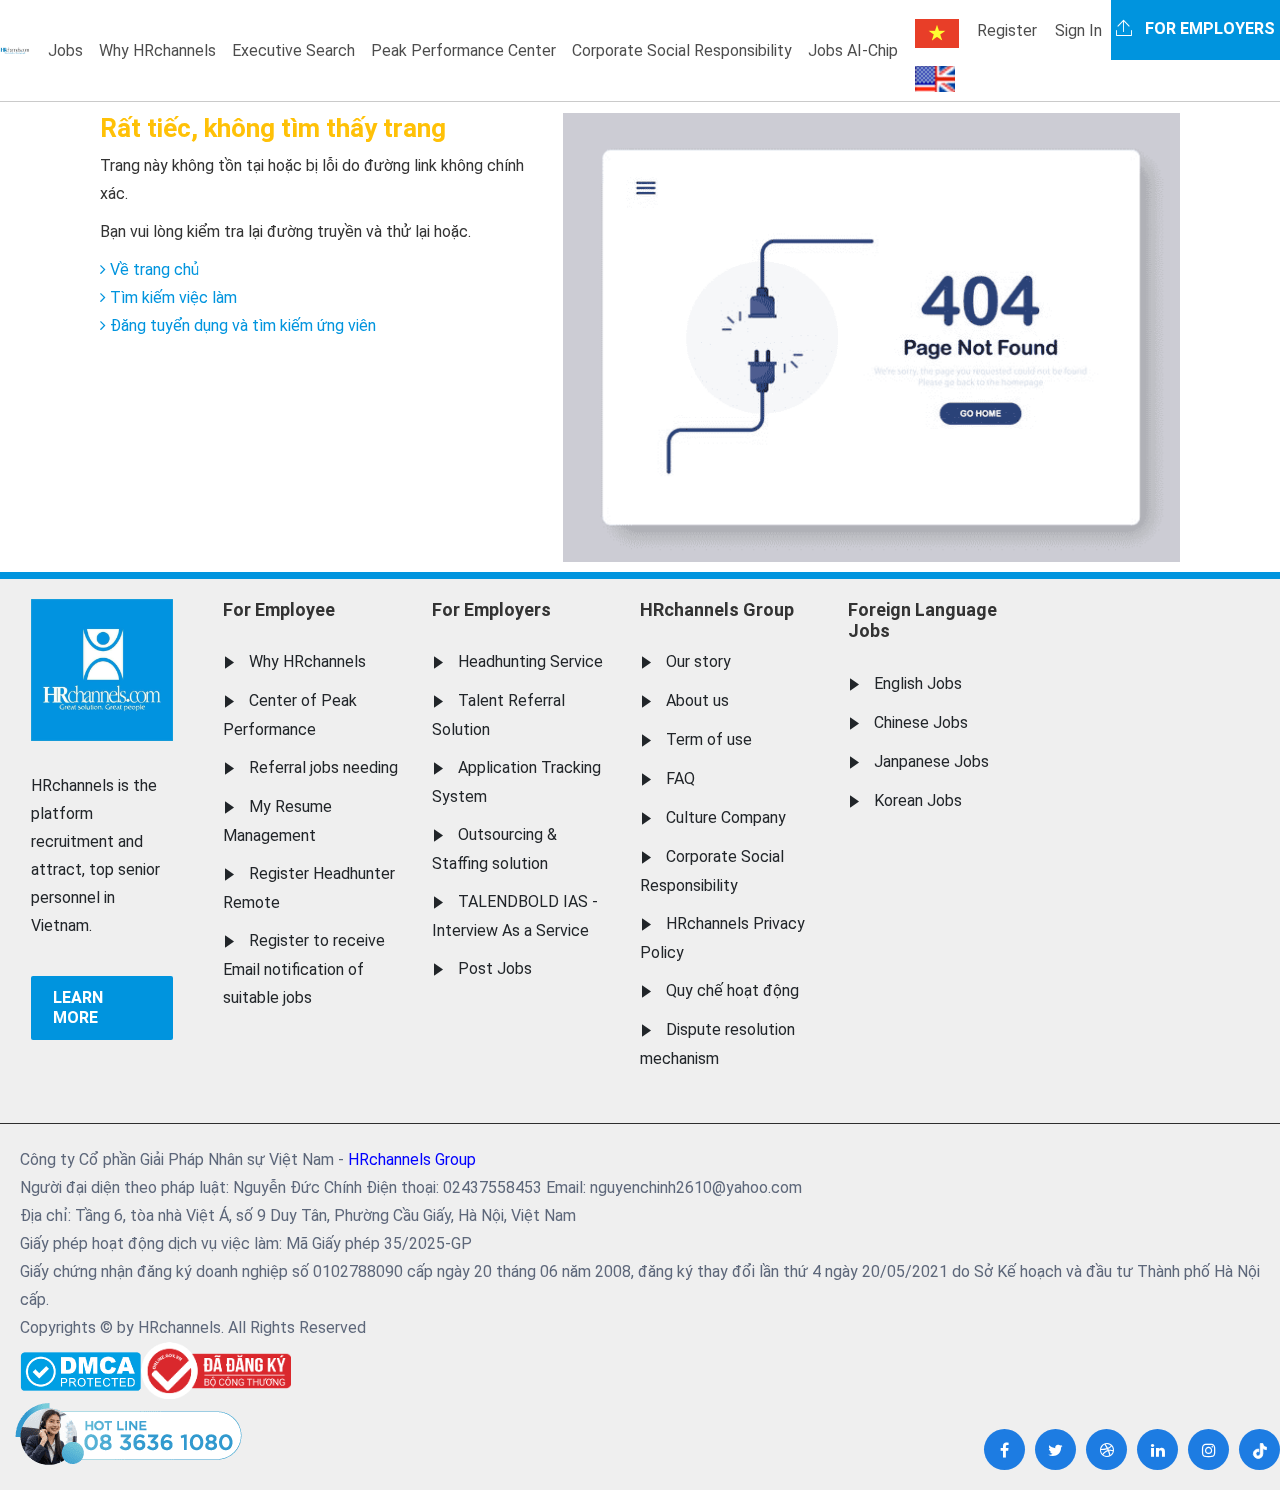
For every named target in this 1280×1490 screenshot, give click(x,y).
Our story (698, 661)
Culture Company (726, 817)
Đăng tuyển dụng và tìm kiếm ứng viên (241, 325)
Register (1007, 30)
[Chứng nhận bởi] (216, 1370)
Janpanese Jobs (931, 761)
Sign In (1078, 30)
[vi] (937, 33)
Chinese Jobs (921, 722)
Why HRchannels (157, 50)
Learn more (78, 1007)
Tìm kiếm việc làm (171, 297)
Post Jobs (495, 968)
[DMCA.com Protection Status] (80, 1366)
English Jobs (918, 683)
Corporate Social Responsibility (682, 50)
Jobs (65, 50)
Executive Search (293, 50)
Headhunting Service (530, 661)
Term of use (709, 739)
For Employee (279, 609)
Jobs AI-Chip (853, 50)
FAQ (680, 778)
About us (697, 700)
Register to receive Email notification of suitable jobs (304, 969)
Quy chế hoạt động (732, 990)
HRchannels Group (717, 609)
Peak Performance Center (463, 50)
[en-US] (935, 79)
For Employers (491, 609)
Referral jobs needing (323, 767)
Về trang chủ (152, 269)
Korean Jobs (918, 800)
